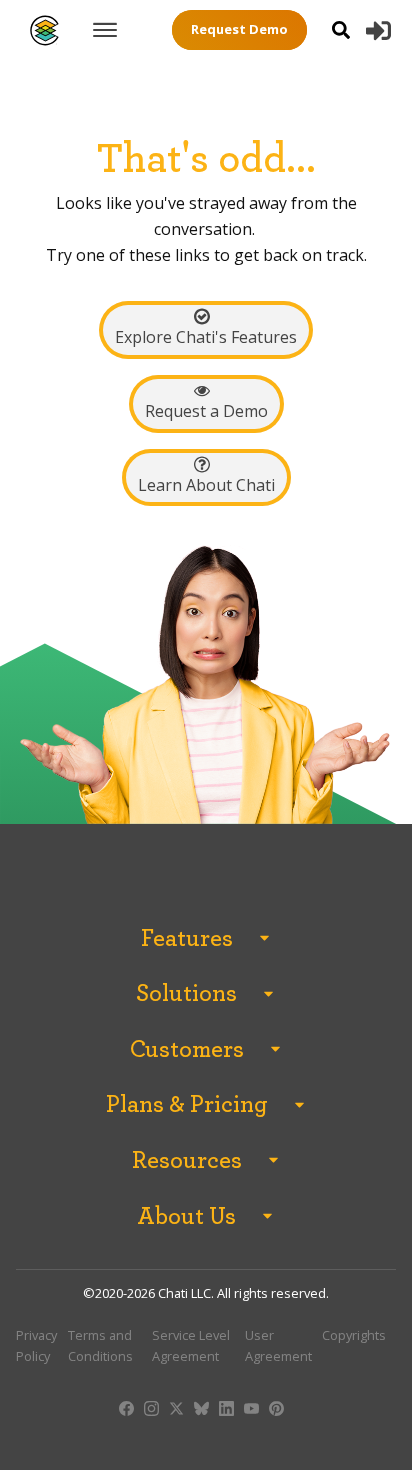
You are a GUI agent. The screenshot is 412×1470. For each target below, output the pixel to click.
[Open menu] (105, 30)
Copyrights (354, 1335)
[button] (378, 30)
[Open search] (341, 30)
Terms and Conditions (100, 1345)
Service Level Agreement (191, 1345)
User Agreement (278, 1345)
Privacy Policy (36, 1345)
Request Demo (239, 29)
